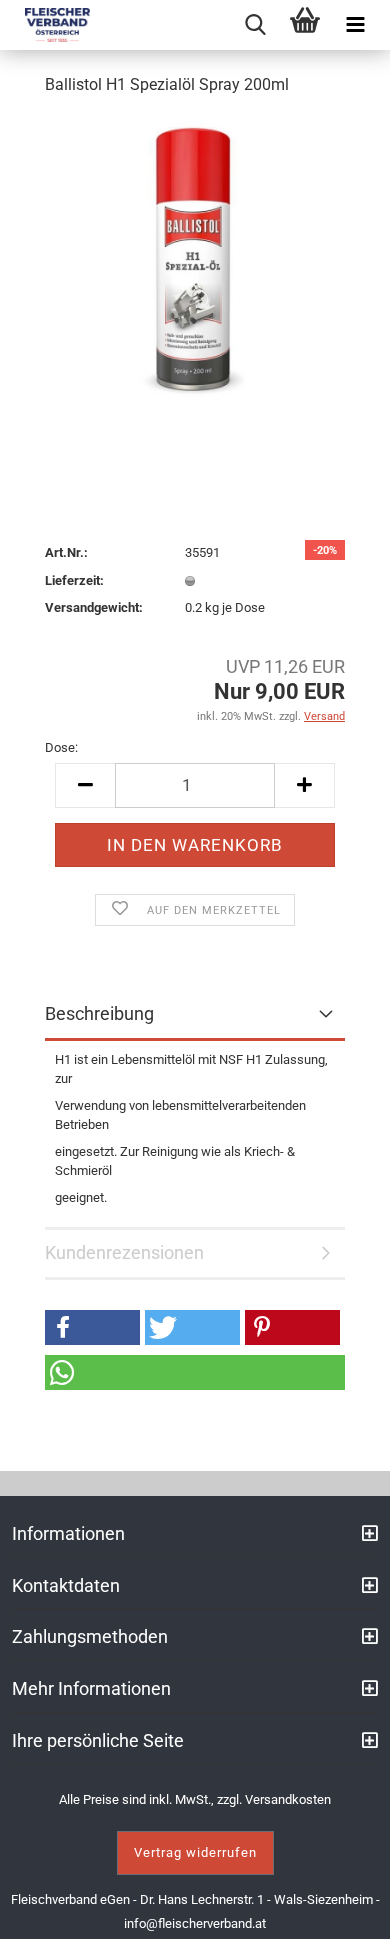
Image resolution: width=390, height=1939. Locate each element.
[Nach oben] (350, 1909)
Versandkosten (288, 1799)
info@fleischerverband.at (195, 1923)
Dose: (61, 747)
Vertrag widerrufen (195, 1852)
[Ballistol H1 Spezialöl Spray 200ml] (195, 263)
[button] (92, 1327)
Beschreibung (99, 1013)
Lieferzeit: (74, 580)
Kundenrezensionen (124, 1252)
